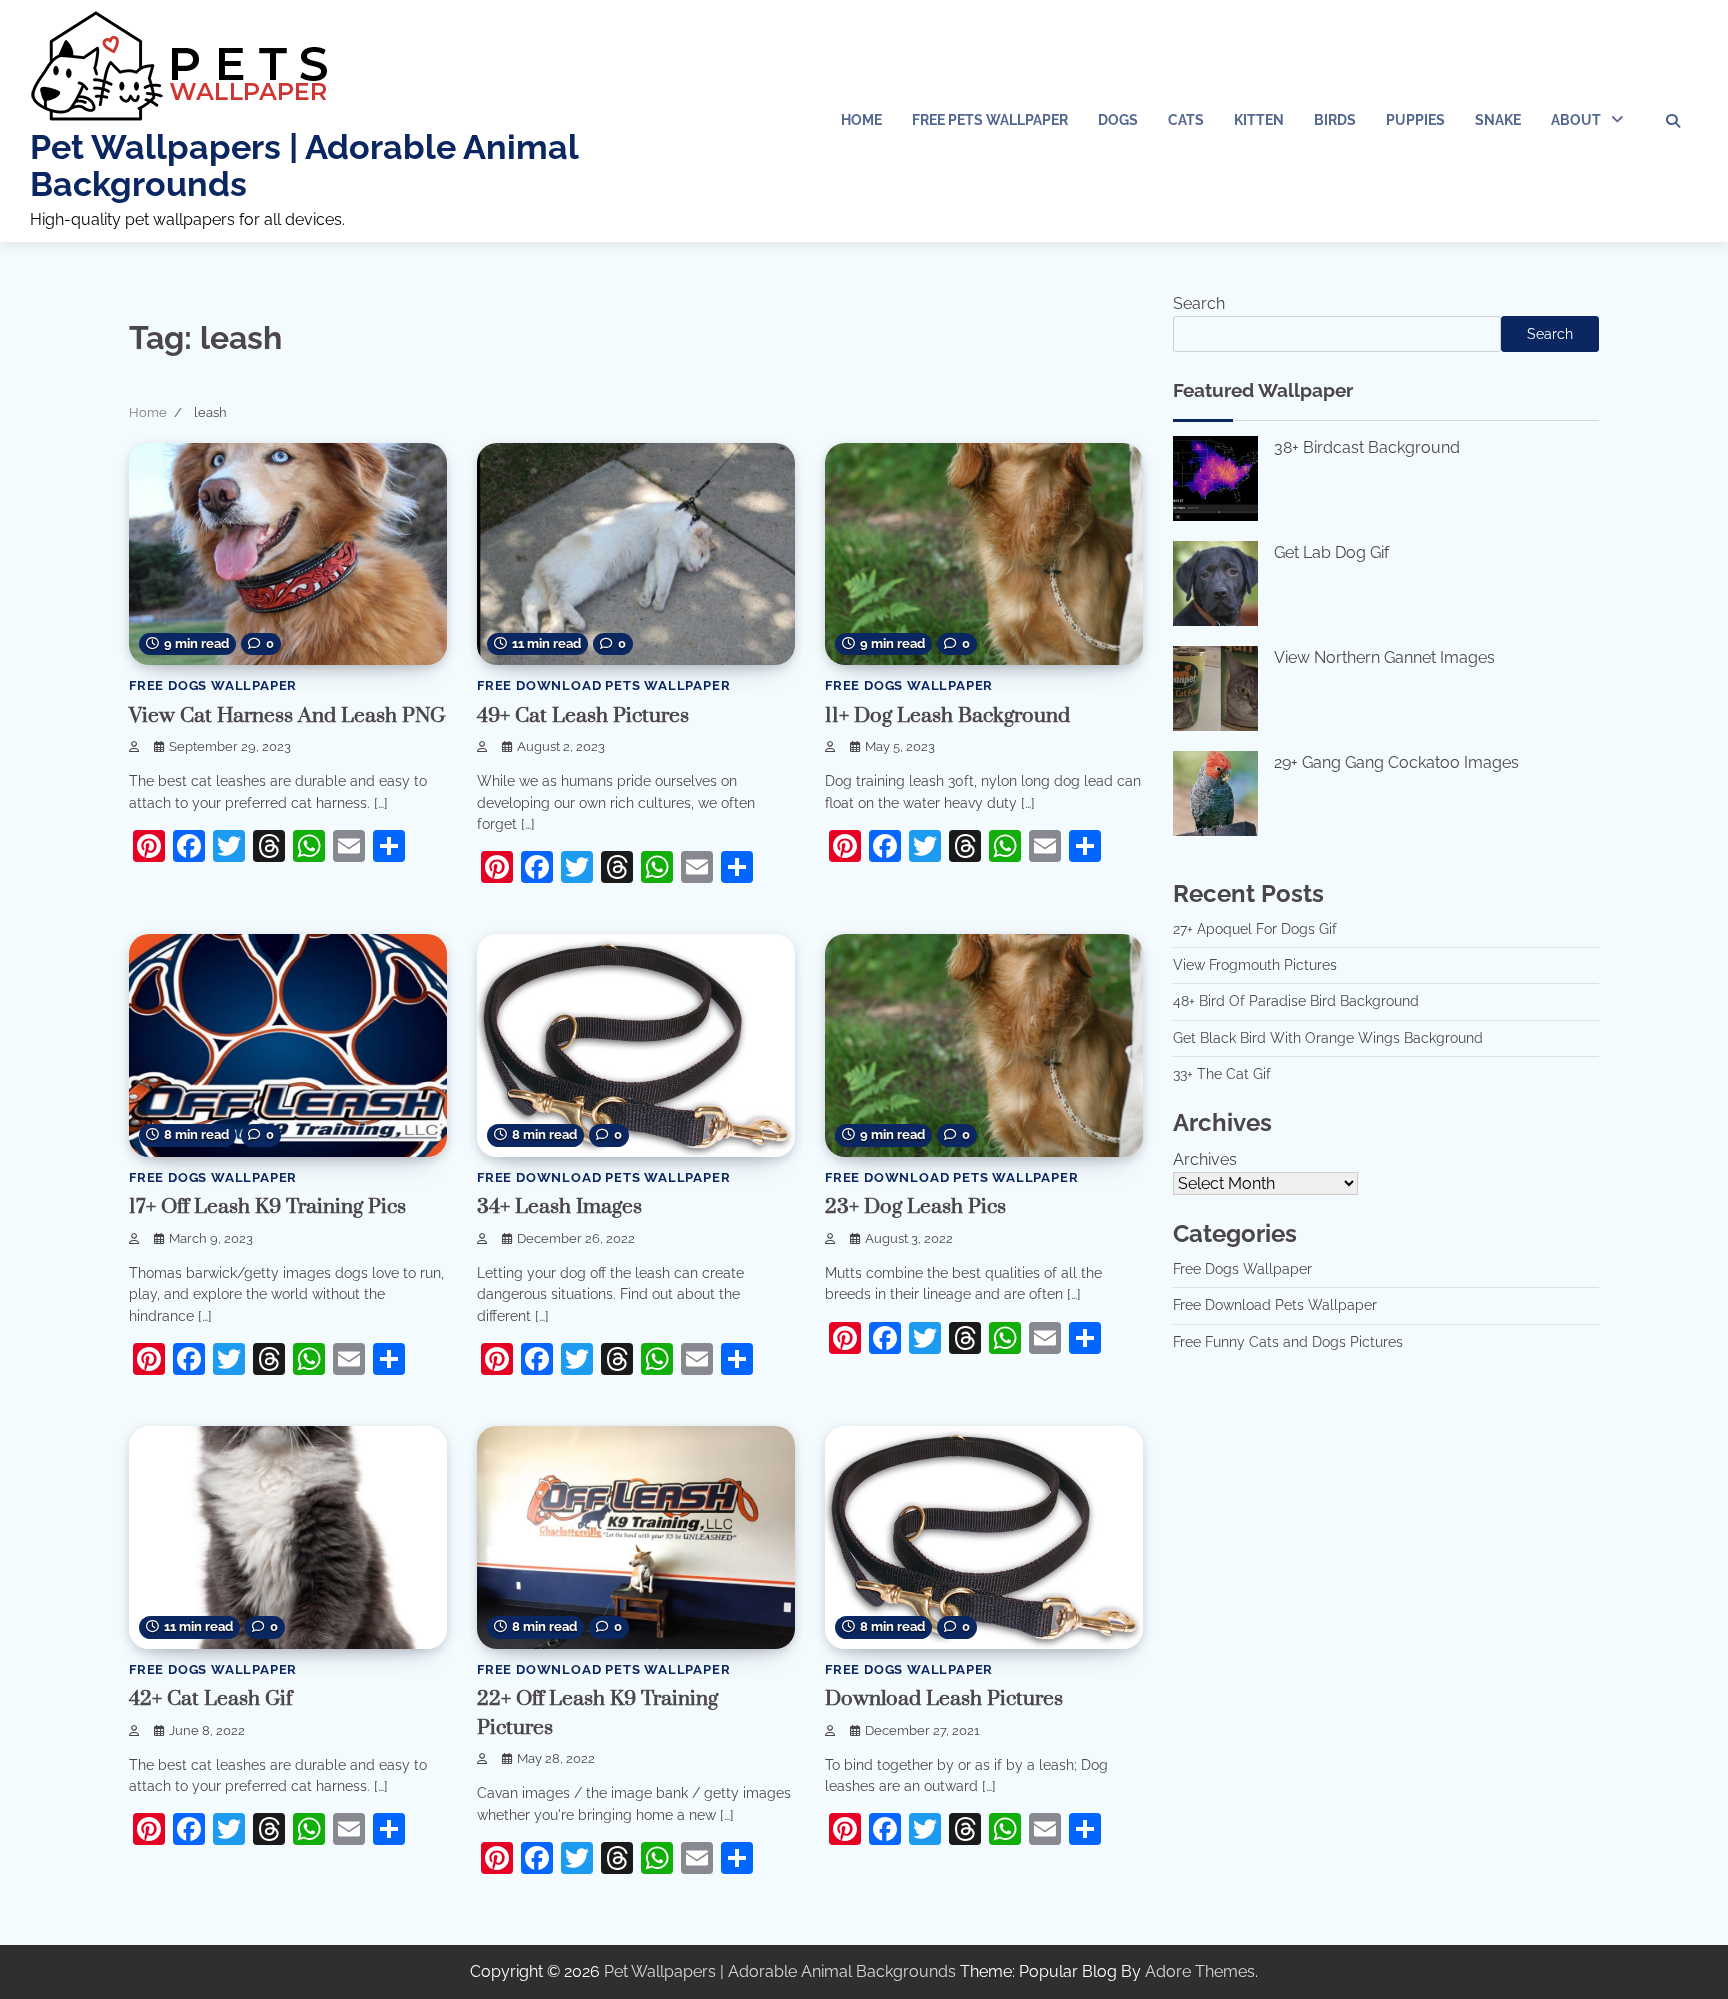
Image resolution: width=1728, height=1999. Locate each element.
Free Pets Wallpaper (990, 120)
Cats (1186, 120)
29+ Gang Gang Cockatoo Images (1396, 762)
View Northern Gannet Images (1384, 657)
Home (861, 120)
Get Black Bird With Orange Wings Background (1328, 1038)
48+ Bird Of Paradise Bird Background (1296, 1002)
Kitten (1259, 120)
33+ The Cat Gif (1222, 1074)
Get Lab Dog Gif (1331, 552)
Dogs (1118, 120)
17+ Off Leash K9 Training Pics (267, 1207)
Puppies (1415, 120)
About (1576, 120)
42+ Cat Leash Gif (210, 1699)
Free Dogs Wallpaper (213, 685)
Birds (1335, 120)
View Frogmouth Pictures (1255, 965)
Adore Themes (1200, 1971)
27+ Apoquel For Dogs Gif (1255, 929)
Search (1199, 303)
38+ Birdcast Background (1367, 447)
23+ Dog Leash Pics (915, 1207)
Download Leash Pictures (944, 1699)
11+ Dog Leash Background (947, 716)
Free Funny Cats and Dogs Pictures (1288, 1342)
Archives (1205, 1159)
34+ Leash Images (559, 1207)
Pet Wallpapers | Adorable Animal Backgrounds (304, 165)
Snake (1498, 120)
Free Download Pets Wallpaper (603, 685)
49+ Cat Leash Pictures (583, 716)
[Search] (1673, 121)
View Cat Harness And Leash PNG (287, 716)
